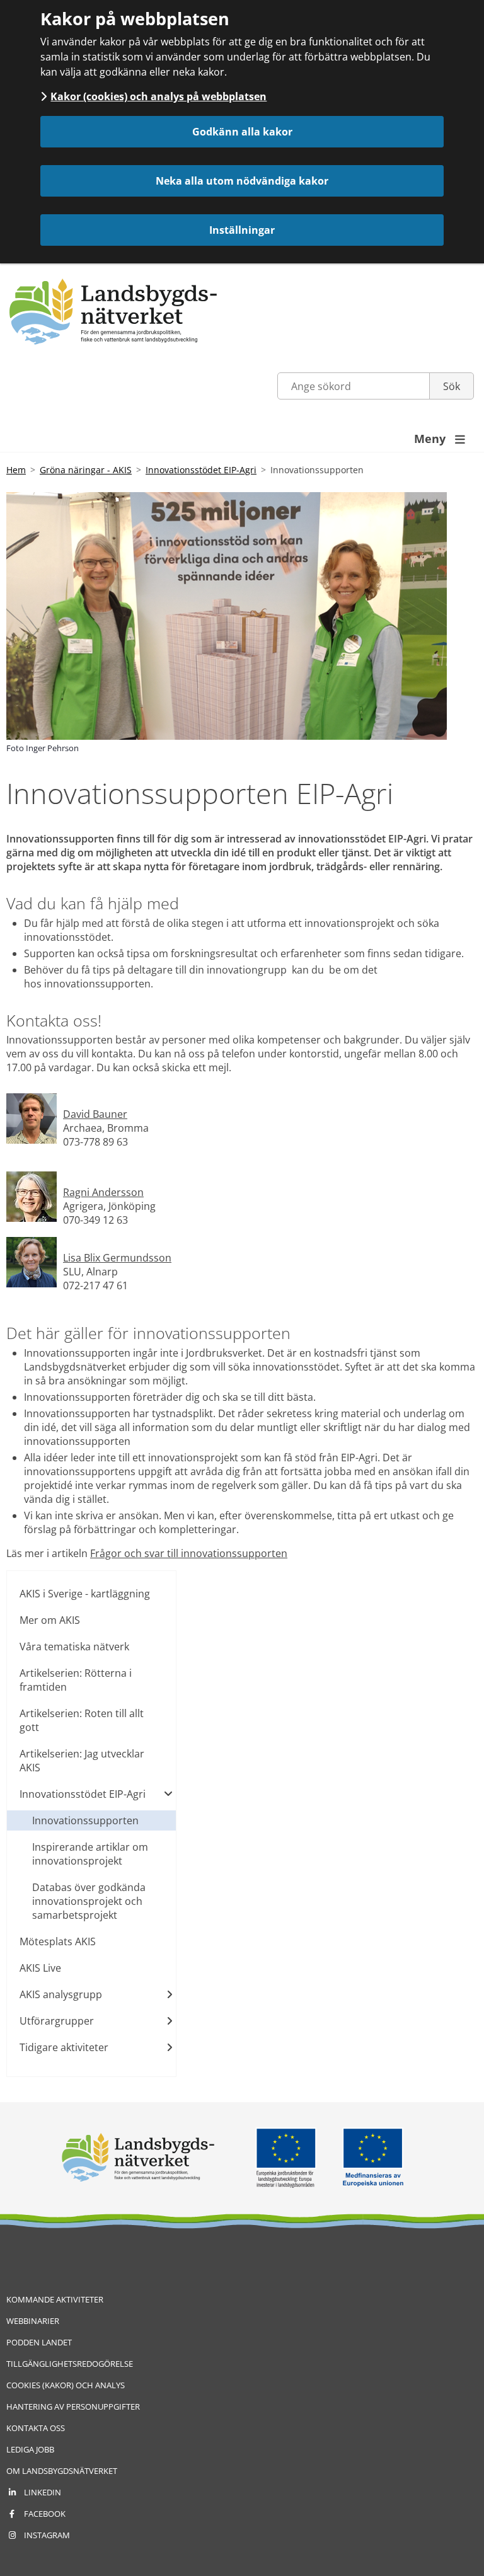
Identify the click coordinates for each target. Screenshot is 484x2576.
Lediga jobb (30, 2449)
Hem (16, 470)
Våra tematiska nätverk (74, 1647)
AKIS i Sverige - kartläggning (85, 1594)
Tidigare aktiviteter (64, 2047)
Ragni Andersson (103, 1192)
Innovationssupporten (85, 1820)
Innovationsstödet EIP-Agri (201, 470)
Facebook (45, 2514)
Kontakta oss (36, 2428)
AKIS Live (40, 1968)
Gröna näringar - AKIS (86, 470)
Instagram (47, 2535)
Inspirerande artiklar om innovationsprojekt (90, 1854)
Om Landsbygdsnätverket (62, 2471)
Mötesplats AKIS (58, 1941)
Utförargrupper (57, 2021)
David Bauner (95, 1114)
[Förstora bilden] (32, 1140)
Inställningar (242, 230)
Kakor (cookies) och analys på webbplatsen (158, 96)
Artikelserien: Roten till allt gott (82, 1720)
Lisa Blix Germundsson (117, 1258)
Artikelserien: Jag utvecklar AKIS (82, 1761)
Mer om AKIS (50, 1620)
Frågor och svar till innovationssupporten (189, 1553)
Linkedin (43, 2492)
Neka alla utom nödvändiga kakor (242, 181)
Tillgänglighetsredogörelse (70, 2364)
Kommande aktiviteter (55, 2299)
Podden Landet (39, 2342)
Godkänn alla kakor (242, 132)
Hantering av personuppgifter (73, 2406)
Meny (440, 439)
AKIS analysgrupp (61, 1994)
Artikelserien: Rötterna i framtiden (76, 1680)
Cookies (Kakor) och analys (66, 2385)
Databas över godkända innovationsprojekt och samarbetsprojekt (89, 1901)
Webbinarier (33, 2321)
